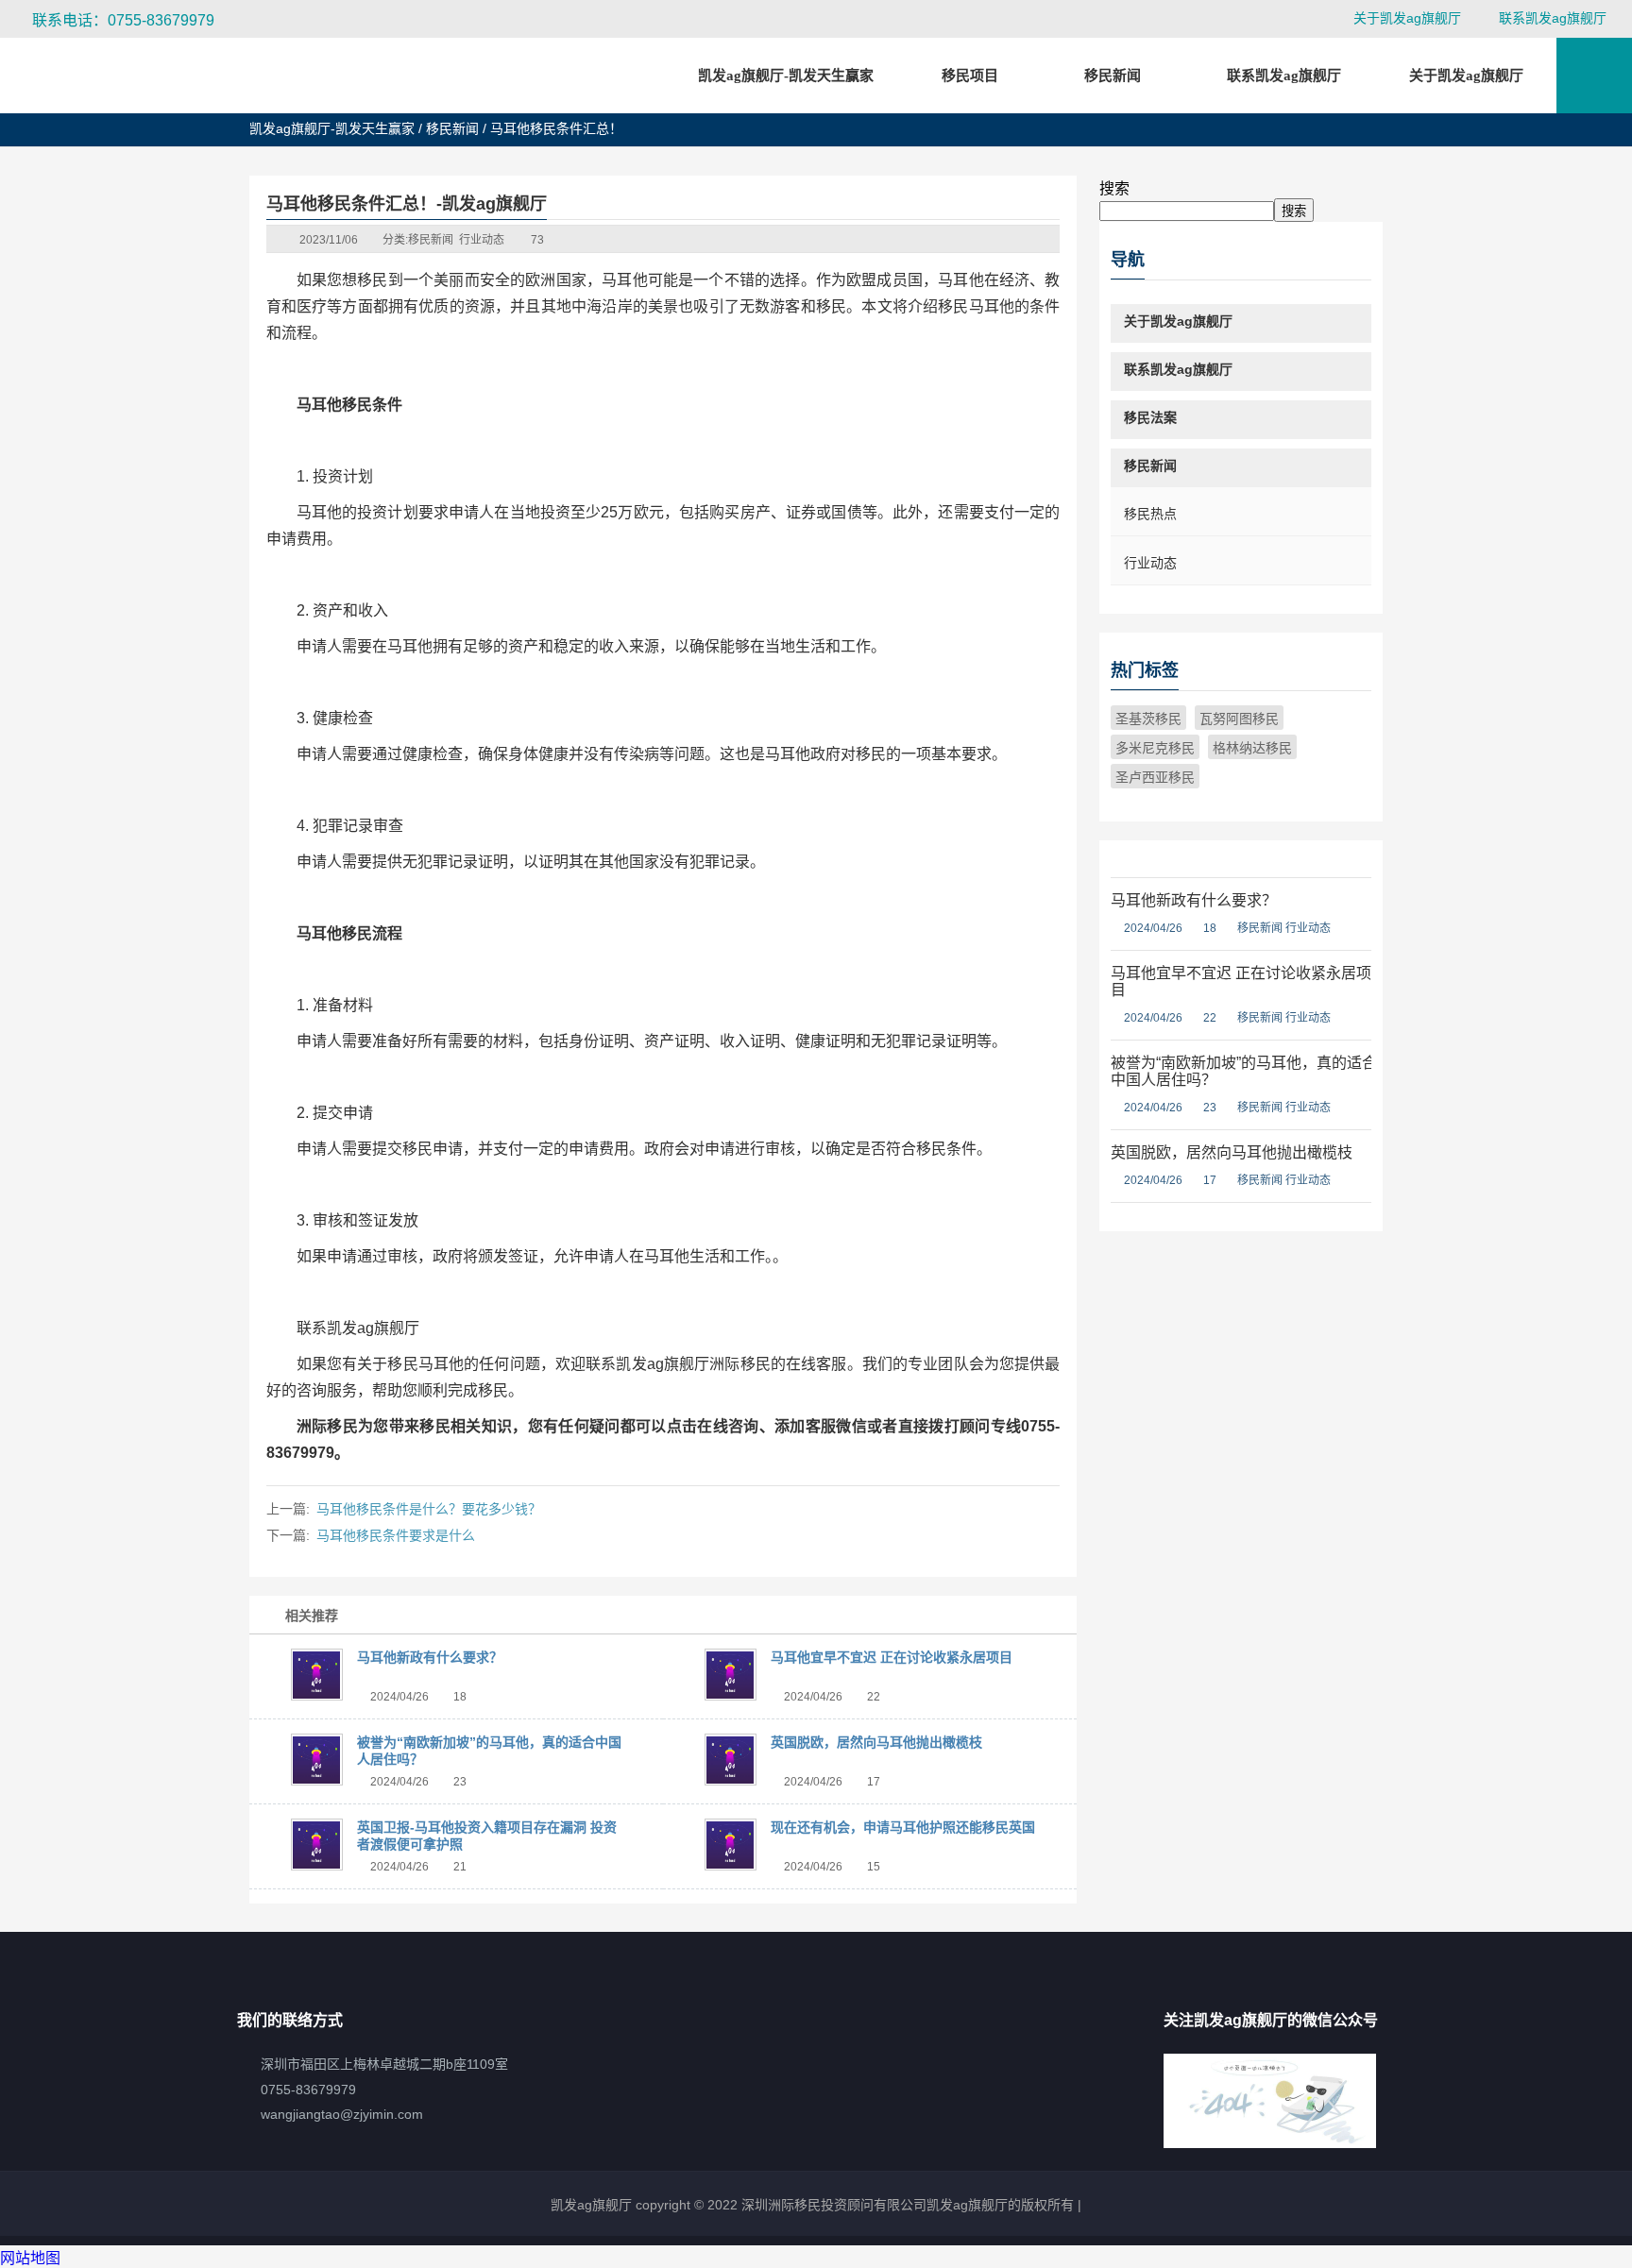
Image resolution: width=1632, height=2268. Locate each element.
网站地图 (30, 2258)
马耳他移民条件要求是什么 (396, 1535)
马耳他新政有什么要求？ (430, 1657)
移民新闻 (452, 128)
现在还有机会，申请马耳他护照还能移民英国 (903, 1827)
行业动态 (482, 240)
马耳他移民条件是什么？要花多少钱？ (429, 1509)
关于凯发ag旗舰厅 (1407, 18)
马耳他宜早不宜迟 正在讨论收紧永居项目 (892, 1657)
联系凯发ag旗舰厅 (1553, 18)
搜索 (1114, 188)
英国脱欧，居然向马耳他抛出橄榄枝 (876, 1742)
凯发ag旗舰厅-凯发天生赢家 (786, 76)
